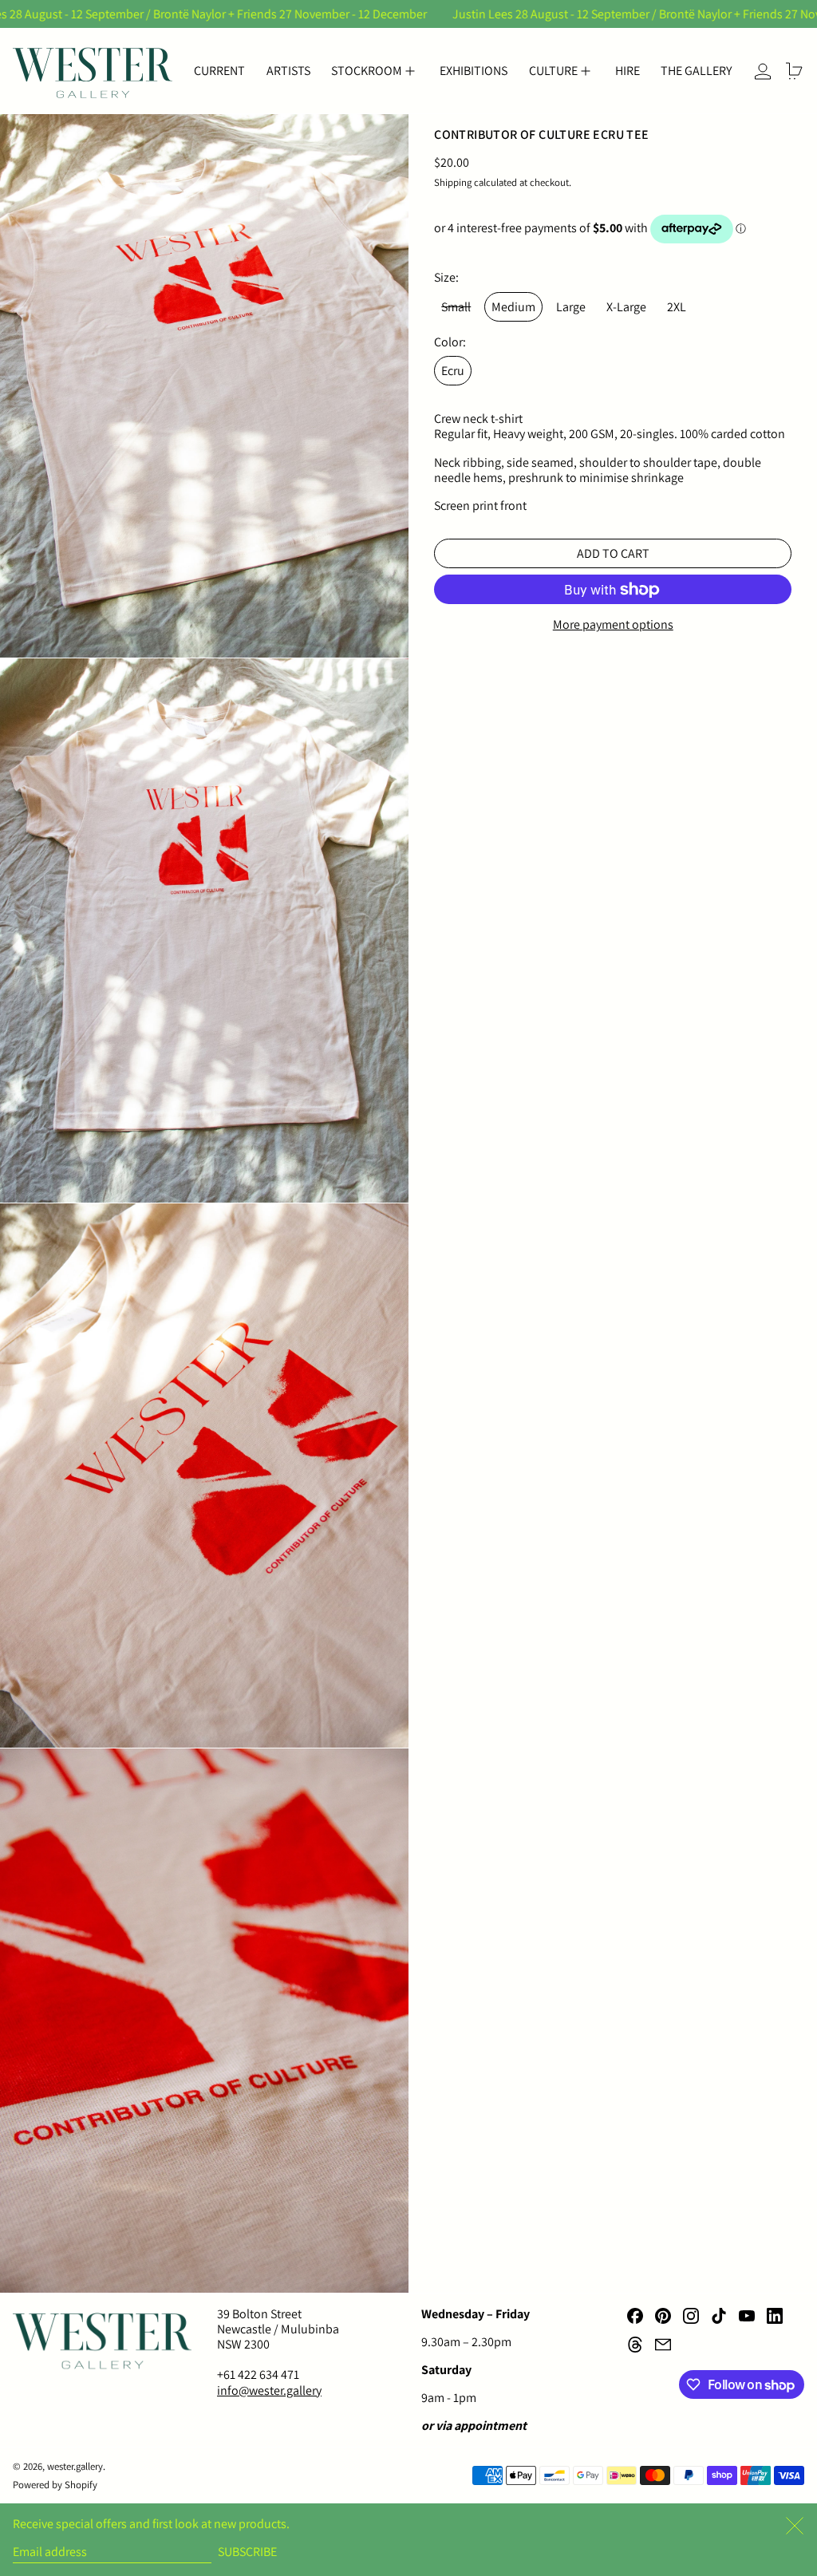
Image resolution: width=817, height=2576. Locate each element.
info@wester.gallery (269, 2390)
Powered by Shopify (55, 2485)
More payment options (613, 624)
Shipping (453, 182)
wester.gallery (75, 2466)
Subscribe (247, 2552)
